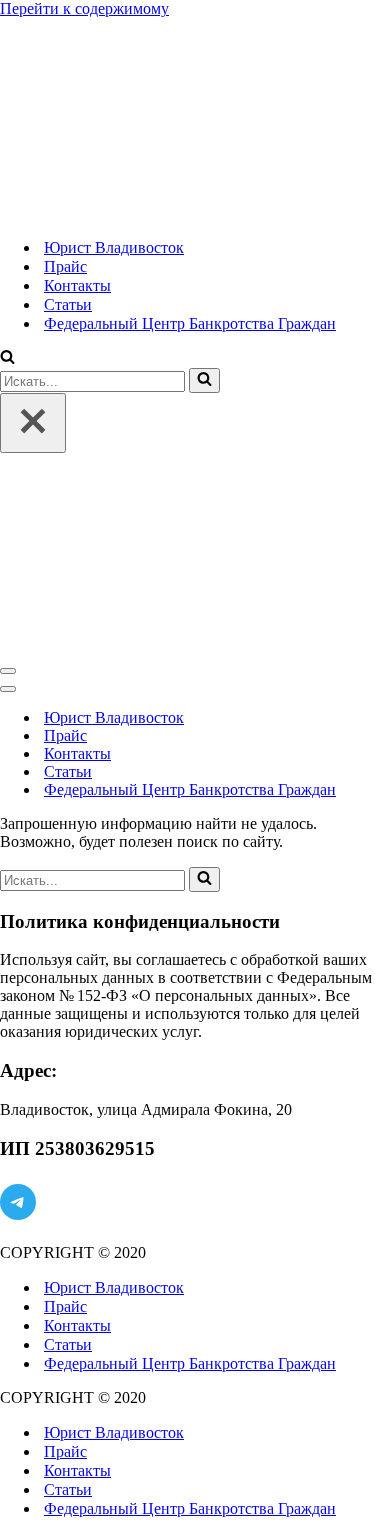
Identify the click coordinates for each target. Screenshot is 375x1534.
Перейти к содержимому (84, 8)
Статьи (68, 304)
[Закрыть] (33, 423)
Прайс (65, 266)
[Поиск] (7, 358)
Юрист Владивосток (114, 247)
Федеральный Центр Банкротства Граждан (190, 323)
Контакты (77, 285)
